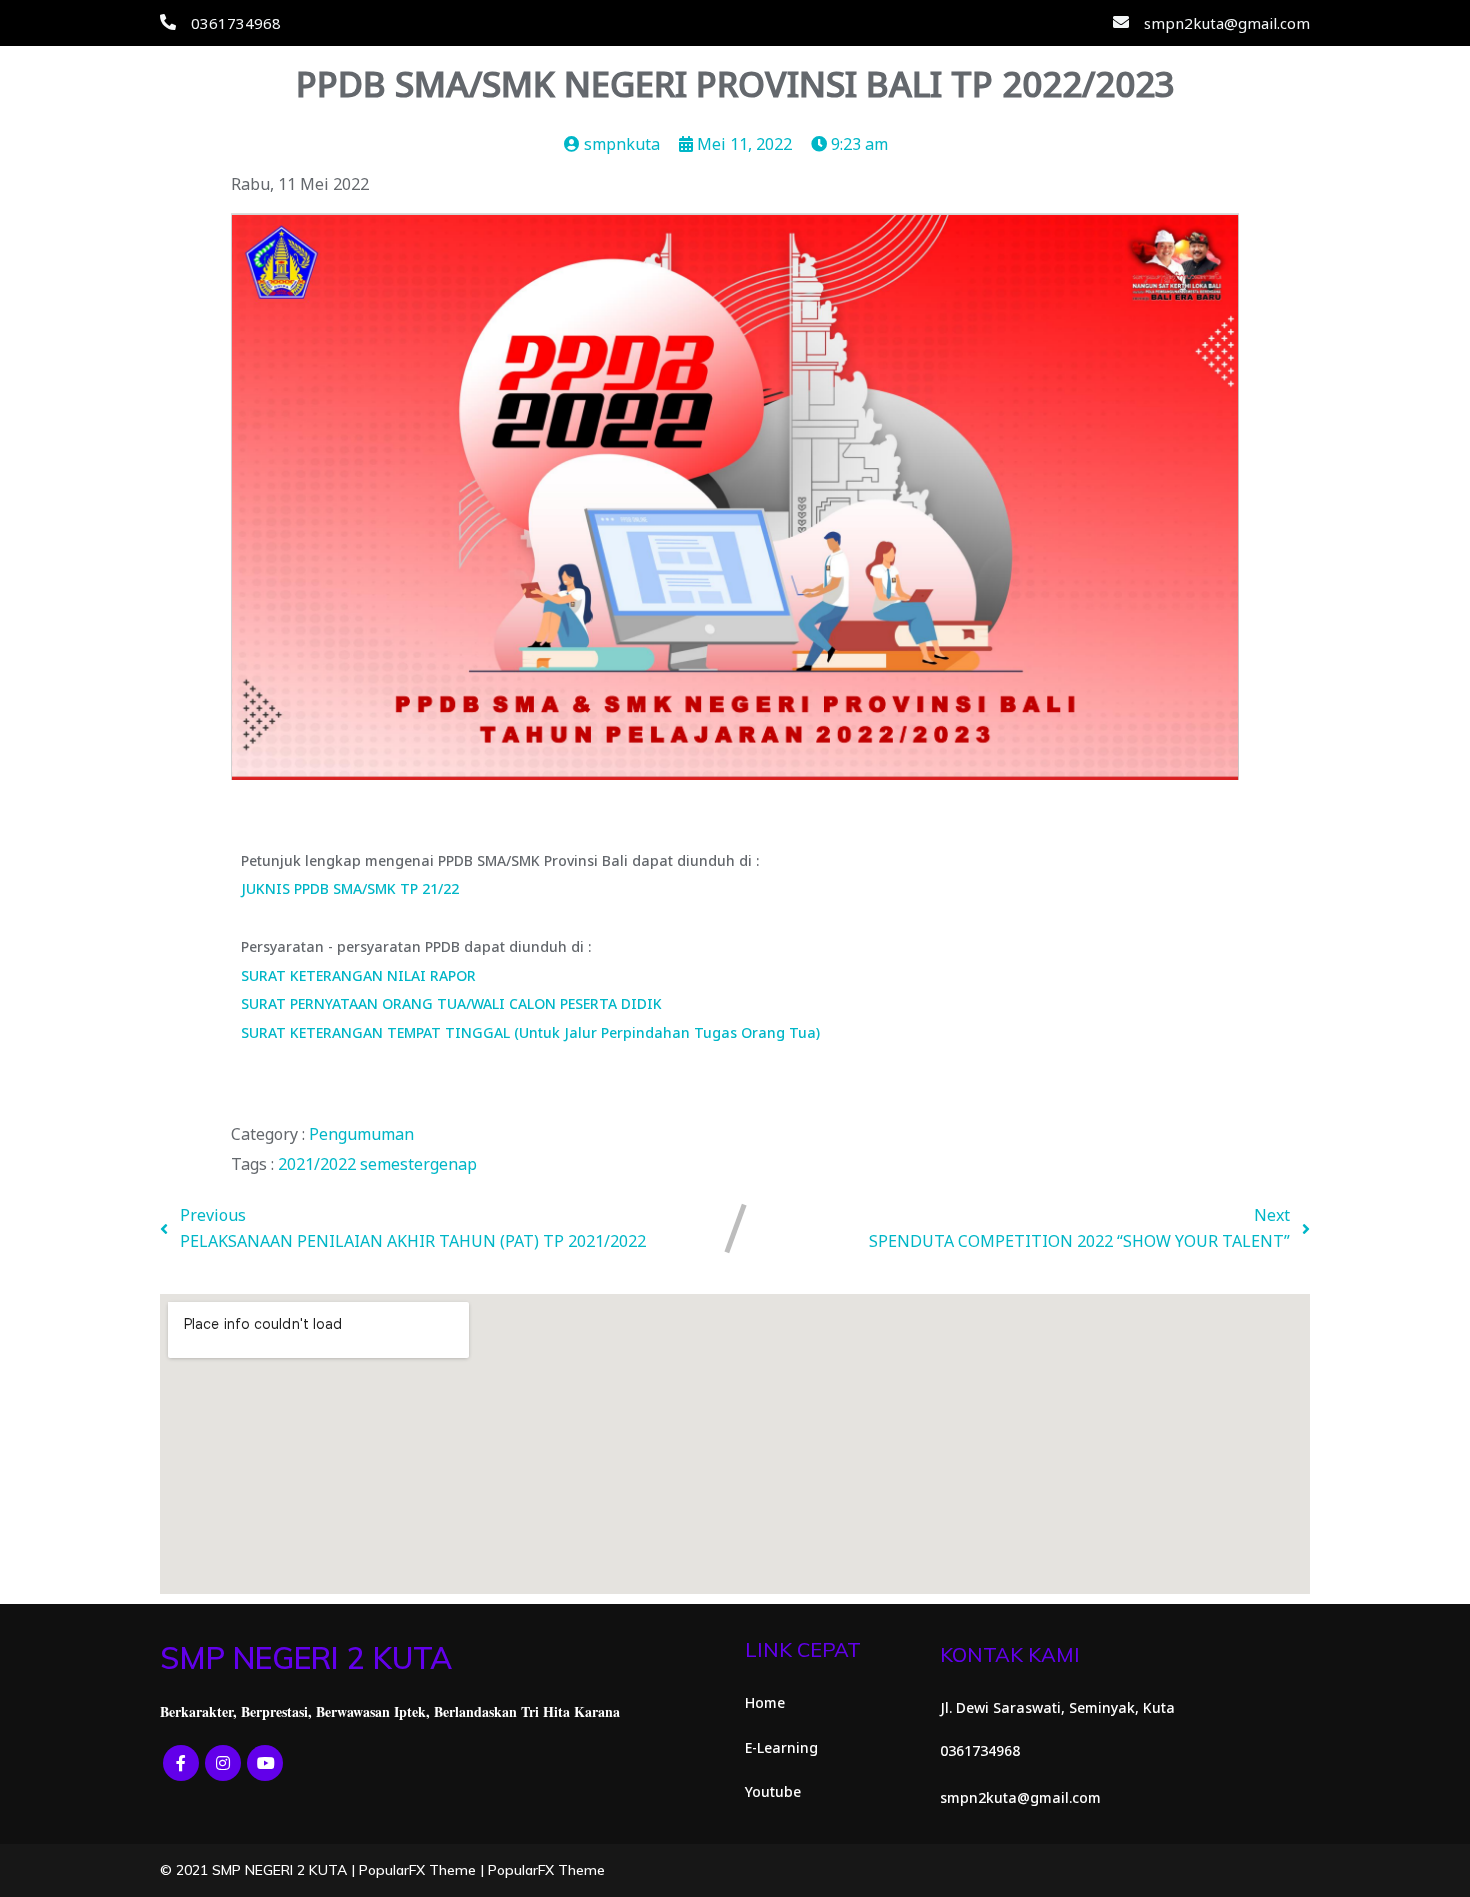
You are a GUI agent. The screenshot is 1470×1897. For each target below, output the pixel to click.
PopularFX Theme (417, 1870)
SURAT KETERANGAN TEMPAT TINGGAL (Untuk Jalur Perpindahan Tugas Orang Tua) (530, 1032)
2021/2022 (319, 1164)
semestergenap (418, 1164)
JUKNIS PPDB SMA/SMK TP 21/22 (350, 888)
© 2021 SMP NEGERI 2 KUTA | (259, 1870)
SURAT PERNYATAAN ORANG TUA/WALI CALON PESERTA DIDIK (451, 1003)
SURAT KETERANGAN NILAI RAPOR (358, 975)
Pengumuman (361, 1134)
